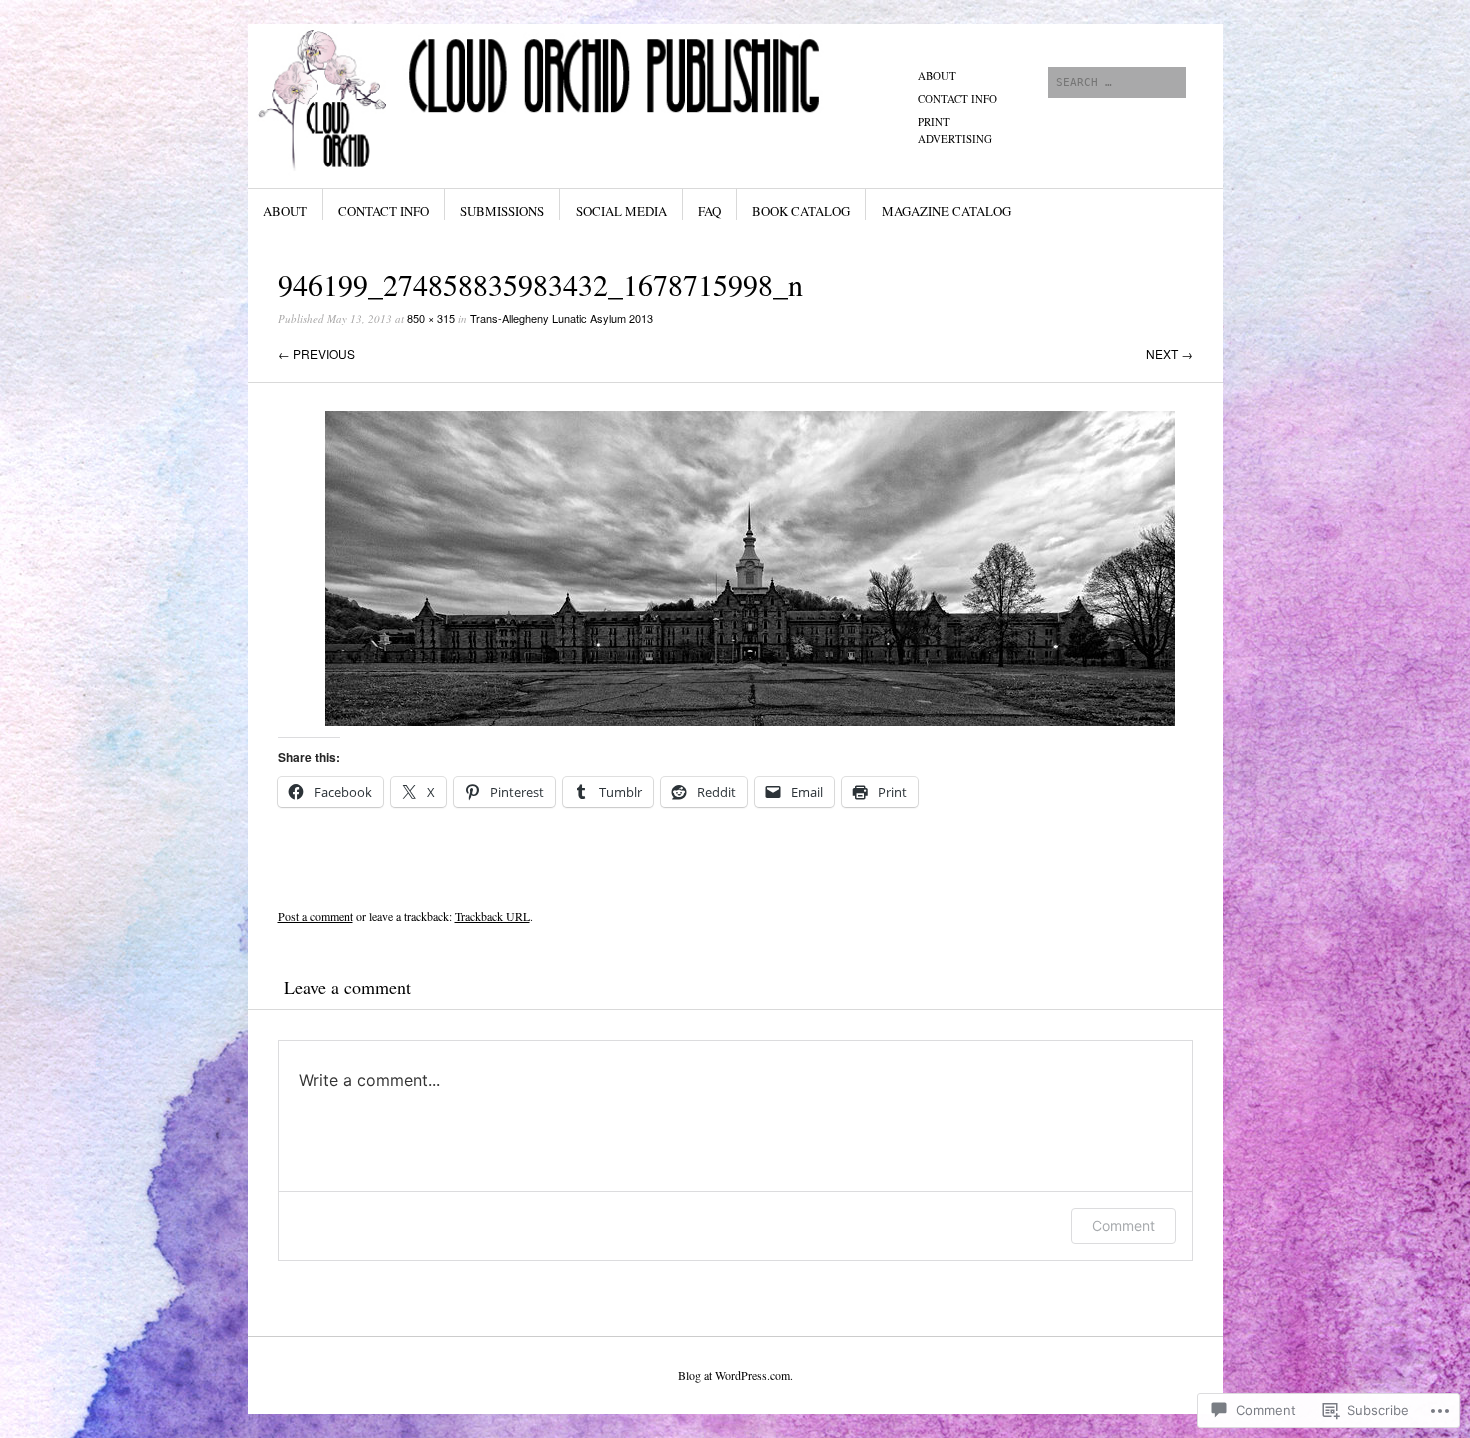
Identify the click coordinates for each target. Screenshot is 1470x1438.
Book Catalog (801, 211)
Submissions (502, 211)
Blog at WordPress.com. (735, 1375)
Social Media (621, 211)
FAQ (709, 211)
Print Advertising (955, 130)
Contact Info (957, 98)
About (937, 75)
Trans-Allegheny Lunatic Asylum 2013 (561, 318)
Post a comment (315, 916)
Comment (1123, 1225)
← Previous (316, 353)
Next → (1169, 353)
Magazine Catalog (946, 211)
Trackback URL (492, 916)
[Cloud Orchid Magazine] (584, 99)
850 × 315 (431, 318)
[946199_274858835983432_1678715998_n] (750, 720)
